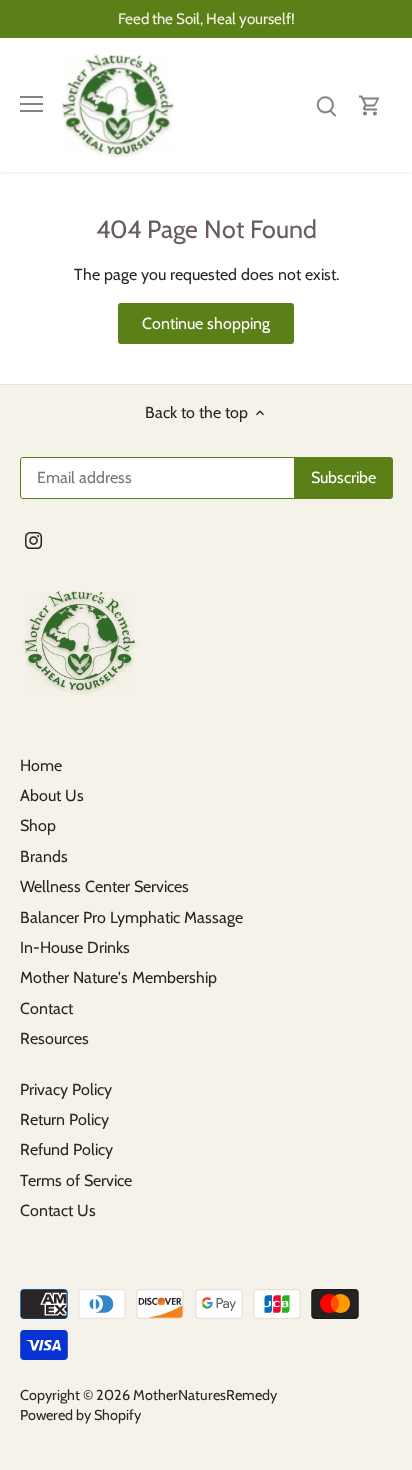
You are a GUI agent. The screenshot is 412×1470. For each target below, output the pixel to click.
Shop (38, 825)
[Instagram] (33, 540)
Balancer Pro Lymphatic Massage (131, 917)
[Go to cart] (370, 104)
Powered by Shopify (80, 1415)
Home (41, 765)
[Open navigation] (31, 104)
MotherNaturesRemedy (205, 1395)
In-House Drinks (75, 947)
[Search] (326, 104)
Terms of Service (76, 1180)
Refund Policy (66, 1149)
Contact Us (58, 1210)
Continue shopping (206, 323)
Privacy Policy (66, 1089)
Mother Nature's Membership (118, 977)
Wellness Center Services (104, 886)
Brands (44, 856)
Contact (46, 1008)
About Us (52, 795)
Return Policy (64, 1119)
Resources (54, 1038)
